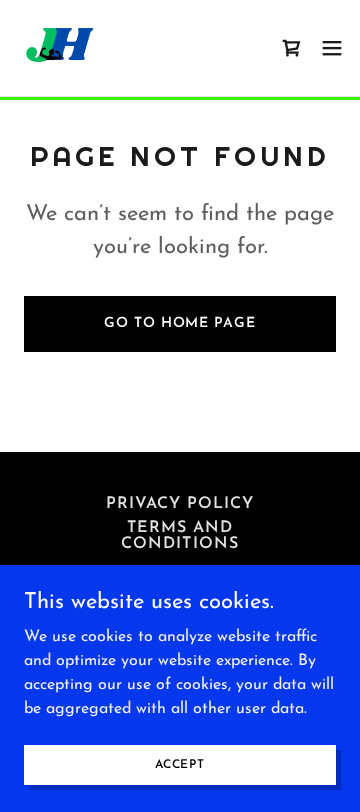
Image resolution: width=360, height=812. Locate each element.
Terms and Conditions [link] (179, 536)
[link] (60, 48)
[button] (332, 48)
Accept (180, 764)
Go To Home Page (179, 323)
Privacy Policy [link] (180, 504)
